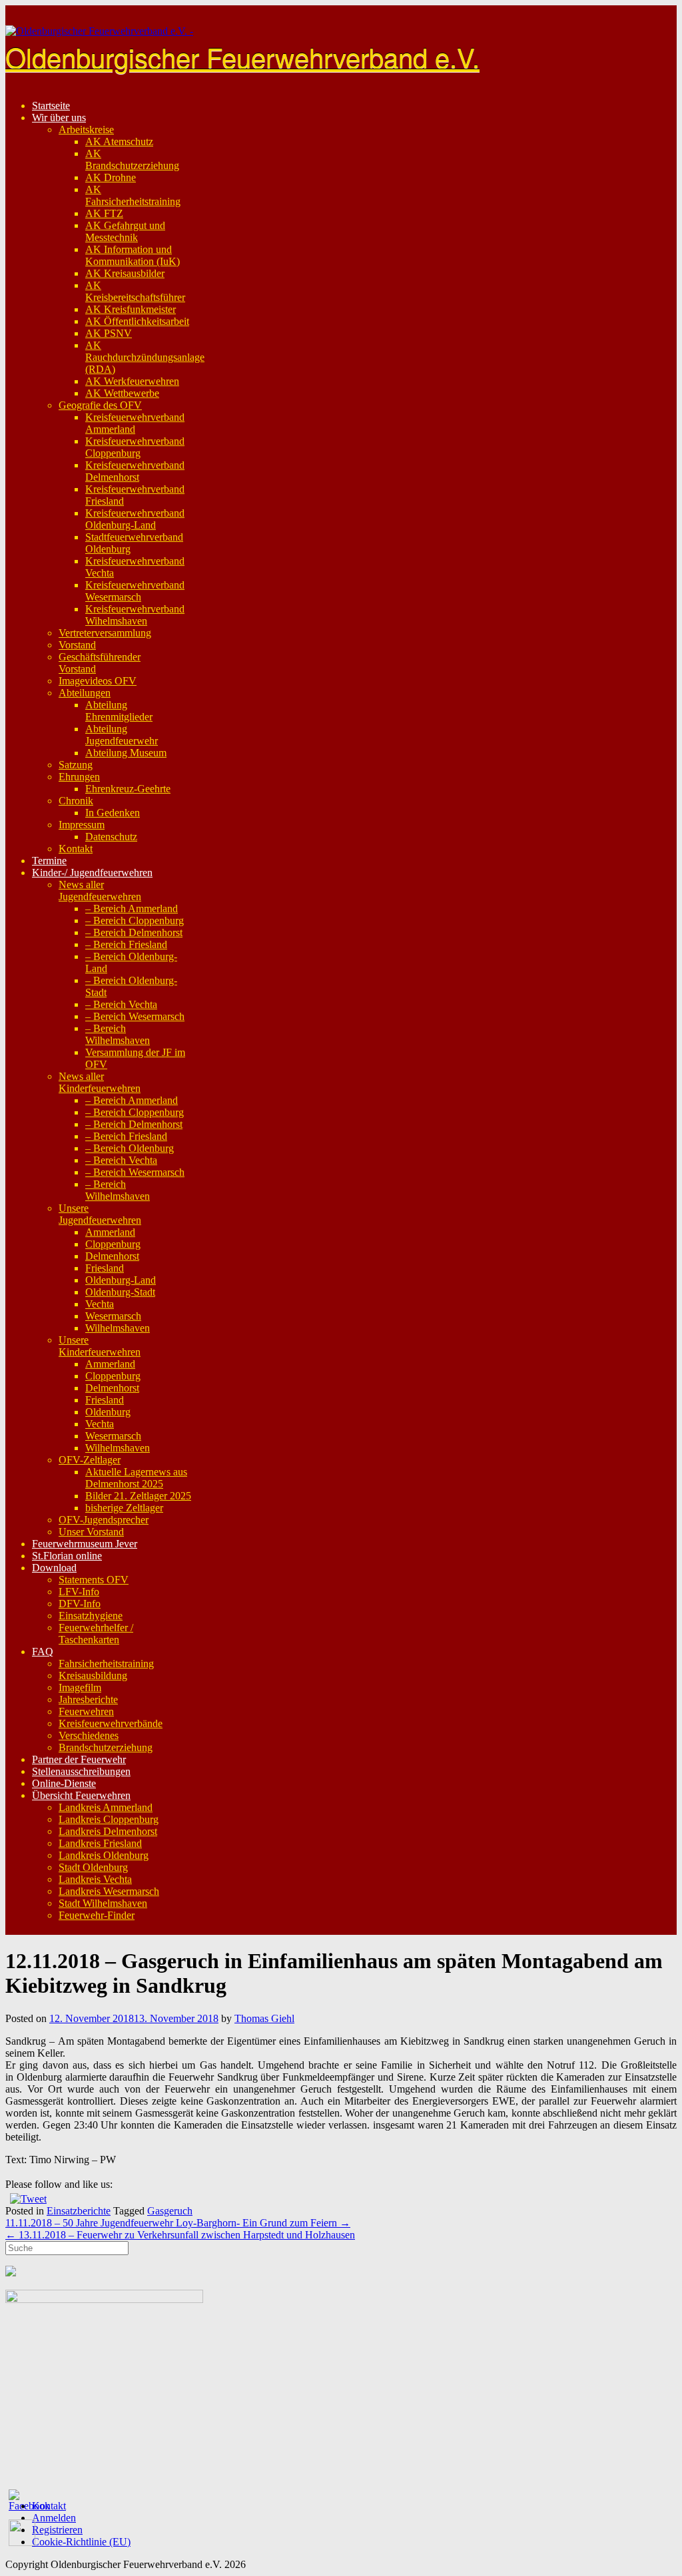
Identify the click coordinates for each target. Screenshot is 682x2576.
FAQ (43, 1652)
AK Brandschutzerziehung (132, 159)
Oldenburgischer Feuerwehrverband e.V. (242, 56)
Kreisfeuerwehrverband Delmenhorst (135, 471)
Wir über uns (59, 118)
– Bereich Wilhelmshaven (118, 1034)
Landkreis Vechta (95, 1879)
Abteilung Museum (126, 753)
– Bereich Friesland (126, 944)
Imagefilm (80, 1687)
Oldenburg (108, 1412)
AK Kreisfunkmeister (131, 309)
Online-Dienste (64, 1783)
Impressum (82, 825)
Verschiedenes (89, 1735)
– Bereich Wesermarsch (135, 1016)
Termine (49, 861)
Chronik (76, 801)
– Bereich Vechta (121, 1004)
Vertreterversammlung (105, 633)
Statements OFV (94, 1580)
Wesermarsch (113, 1316)
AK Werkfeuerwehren (132, 381)
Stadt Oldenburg (93, 1867)
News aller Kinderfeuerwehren (100, 1082)
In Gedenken (113, 813)
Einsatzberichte (79, 2211)
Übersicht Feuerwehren (81, 1795)
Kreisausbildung (93, 1675)
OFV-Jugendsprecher (104, 1520)
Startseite (51, 106)
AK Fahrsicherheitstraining (133, 195)
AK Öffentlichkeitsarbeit (137, 321)
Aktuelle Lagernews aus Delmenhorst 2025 (136, 1478)
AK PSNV (109, 333)
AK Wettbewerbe (122, 393)
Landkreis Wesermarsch (109, 1891)
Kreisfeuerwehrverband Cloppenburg (135, 447)
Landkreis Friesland (100, 1843)
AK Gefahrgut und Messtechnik (125, 231)
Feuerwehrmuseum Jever (85, 1544)
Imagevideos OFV (98, 681)
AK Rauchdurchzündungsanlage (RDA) (145, 357)
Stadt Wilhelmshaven (103, 1903)
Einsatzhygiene (91, 1616)
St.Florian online (67, 1556)
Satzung (76, 765)
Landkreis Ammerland (106, 1807)
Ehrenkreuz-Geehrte (128, 789)
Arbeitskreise (86, 129)
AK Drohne (111, 177)
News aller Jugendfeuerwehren (100, 891)
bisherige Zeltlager (124, 1508)
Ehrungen (79, 777)
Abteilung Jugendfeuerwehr (122, 735)
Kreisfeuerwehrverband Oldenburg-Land (135, 519)
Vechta (100, 1304)
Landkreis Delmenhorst (108, 1831)
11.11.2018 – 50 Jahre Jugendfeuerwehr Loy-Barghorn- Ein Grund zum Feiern (178, 2223)
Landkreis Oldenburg (104, 1855)
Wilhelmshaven (118, 1328)
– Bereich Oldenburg (130, 1148)
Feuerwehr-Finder (97, 1915)
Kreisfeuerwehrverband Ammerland (135, 423)
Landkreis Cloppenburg (109, 1819)
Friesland (105, 1268)
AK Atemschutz (119, 141)
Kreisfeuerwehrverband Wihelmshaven (135, 615)
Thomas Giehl (264, 2018)
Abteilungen (85, 693)
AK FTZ (104, 213)
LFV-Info (79, 1592)
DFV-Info (80, 1604)
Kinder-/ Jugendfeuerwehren (92, 873)
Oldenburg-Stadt (120, 1292)
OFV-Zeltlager (90, 1460)
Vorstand (77, 645)
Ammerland (110, 1232)
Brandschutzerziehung (106, 1747)
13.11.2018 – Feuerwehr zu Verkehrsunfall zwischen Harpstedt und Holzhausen (180, 2235)
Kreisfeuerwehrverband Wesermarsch (135, 591)
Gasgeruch (170, 2211)
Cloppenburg (113, 1244)
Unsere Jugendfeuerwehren (100, 1214)
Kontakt (76, 849)
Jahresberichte (88, 1699)
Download (54, 1568)
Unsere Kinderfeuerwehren (100, 1346)
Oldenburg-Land (121, 1280)
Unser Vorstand (91, 1532)
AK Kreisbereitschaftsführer (135, 291)
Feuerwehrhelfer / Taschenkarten (96, 1634)
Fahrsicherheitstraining (106, 1664)
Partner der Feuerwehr (79, 1759)
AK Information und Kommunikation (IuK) (133, 255)
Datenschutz (111, 837)
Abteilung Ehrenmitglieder (119, 711)
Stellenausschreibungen (81, 1771)
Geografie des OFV (100, 405)
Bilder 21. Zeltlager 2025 (138, 1496)
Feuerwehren (86, 1711)
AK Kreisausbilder (125, 273)
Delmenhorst (112, 1256)
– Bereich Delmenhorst (134, 932)
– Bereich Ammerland (132, 908)
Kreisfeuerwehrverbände (111, 1723)
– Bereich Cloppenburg (135, 920)
